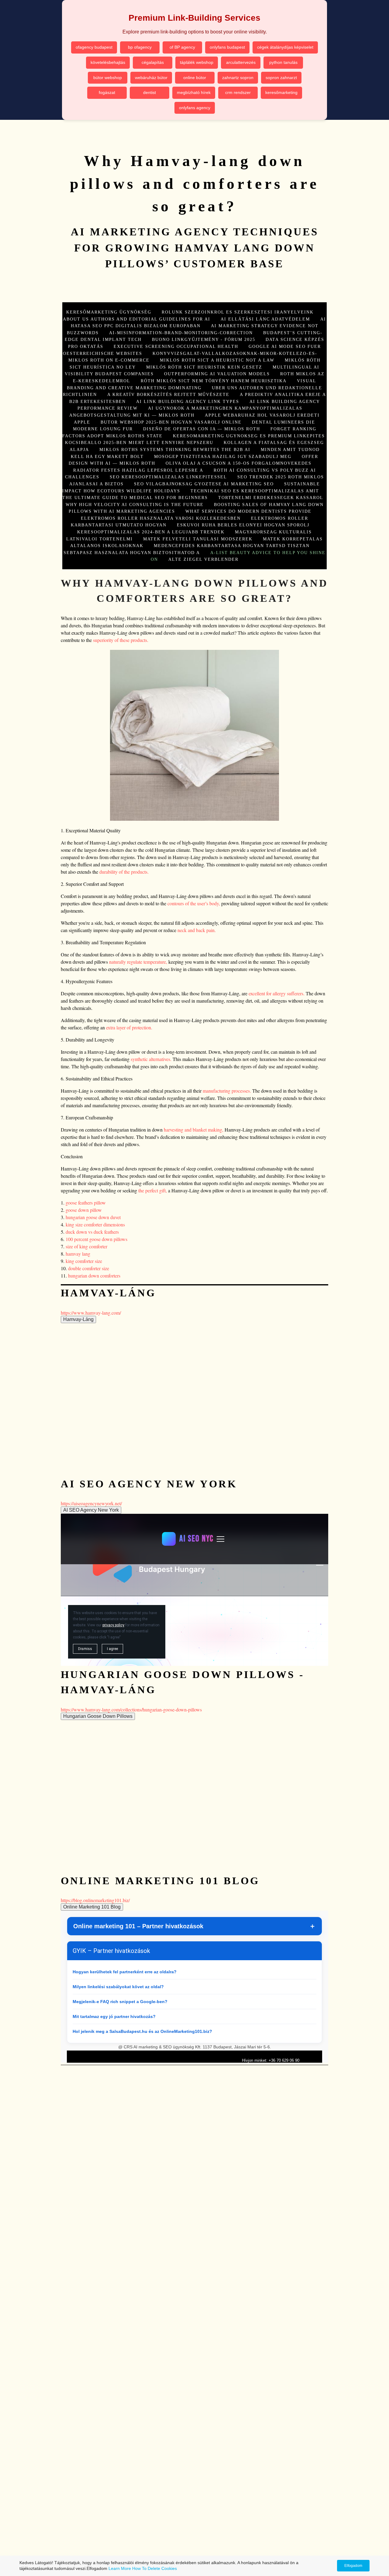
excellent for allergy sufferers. (277, 993)
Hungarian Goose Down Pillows (98, 1716)
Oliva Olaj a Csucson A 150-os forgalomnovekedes (239, 463)
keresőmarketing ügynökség (109, 312)
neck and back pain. (197, 930)
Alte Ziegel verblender (203, 559)
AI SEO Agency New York (91, 1510)
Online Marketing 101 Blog (92, 1907)
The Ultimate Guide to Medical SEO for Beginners (135, 498)
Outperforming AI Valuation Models (217, 374)
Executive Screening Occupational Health (176, 346)
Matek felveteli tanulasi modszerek (198, 539)
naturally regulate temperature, (138, 962)
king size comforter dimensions (95, 1224)
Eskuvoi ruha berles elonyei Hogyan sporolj (243, 525)
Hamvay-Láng (78, 1319)
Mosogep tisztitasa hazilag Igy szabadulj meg (223, 456)
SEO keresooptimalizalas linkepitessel (168, 477)
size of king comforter (86, 1246)
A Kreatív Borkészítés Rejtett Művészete (168, 394)
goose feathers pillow (86, 1203)
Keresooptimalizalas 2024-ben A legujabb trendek (151, 532)
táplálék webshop (197, 62)
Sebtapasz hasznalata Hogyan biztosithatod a (132, 553)
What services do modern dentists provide (248, 511)
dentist (150, 92)
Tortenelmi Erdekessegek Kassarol (271, 498)
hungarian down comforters (94, 1276)
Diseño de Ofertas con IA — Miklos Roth (202, 429)
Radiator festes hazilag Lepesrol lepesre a (138, 470)
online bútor (195, 78)
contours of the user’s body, (194, 903)
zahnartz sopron (238, 78)
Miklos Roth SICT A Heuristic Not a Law (217, 360)
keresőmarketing (281, 92)
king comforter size (84, 1261)
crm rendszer (238, 92)
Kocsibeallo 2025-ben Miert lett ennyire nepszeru (139, 442)
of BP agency (182, 47)
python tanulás (283, 62)
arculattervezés (241, 62)
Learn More (120, 2568)
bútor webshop (108, 78)
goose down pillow (84, 1210)
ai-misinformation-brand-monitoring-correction (181, 333)
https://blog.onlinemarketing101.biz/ (95, 1900)
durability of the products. (124, 872)
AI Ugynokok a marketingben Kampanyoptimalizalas (225, 408)
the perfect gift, (152, 1190)
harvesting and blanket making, (193, 1130)
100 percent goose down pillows (96, 1239)
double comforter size (89, 1268)
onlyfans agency (195, 108)
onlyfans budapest (227, 47)
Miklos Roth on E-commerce (109, 360)
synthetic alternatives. (151, 1059)
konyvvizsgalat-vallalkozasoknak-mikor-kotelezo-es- (235, 353)
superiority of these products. (121, 640)
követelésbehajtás (108, 62)
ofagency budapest (94, 47)
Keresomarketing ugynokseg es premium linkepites (249, 436)
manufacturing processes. (227, 1091)
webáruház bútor (151, 78)
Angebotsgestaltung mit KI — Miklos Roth (132, 415)
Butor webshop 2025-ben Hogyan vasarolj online (171, 422)
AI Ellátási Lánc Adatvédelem (265, 319)
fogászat (107, 92)
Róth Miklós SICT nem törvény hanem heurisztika (214, 381)
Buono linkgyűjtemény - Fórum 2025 (204, 339)
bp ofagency (140, 47)
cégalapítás (153, 62)
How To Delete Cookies (155, 2568)
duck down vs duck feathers (92, 1232)
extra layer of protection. (129, 1027)
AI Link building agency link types (188, 401)
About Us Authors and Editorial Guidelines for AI (137, 319)
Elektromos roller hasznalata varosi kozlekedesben (161, 518)
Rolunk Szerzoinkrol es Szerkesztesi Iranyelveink (238, 312)
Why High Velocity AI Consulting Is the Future (135, 504)
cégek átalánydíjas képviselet (285, 47)
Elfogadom (353, 2566)
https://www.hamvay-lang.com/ (91, 1313)
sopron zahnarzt (281, 78)
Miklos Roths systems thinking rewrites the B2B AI (175, 449)
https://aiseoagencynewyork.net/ (91, 1503)
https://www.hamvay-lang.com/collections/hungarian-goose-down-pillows (131, 1709)
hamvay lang (78, 1254)
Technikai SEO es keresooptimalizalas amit (255, 491)
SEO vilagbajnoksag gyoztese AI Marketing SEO (204, 484)
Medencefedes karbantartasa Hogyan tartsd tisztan (232, 546)
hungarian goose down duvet (93, 1217)
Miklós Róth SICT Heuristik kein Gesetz (204, 367)
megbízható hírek (194, 92)
